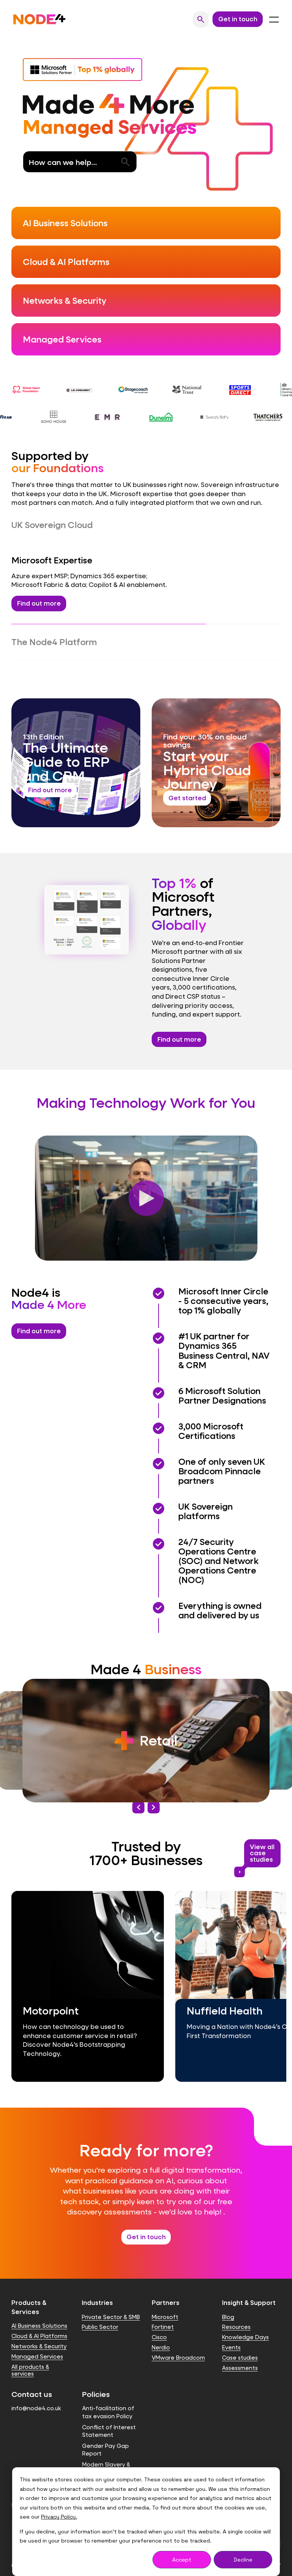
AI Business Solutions (39, 2304)
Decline (243, 2560)
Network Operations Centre (150, 620)
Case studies (240, 2336)
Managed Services (37, 2334)
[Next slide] (154, 1785)
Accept (182, 2560)
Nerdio (161, 2325)
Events (231, 2325)
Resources (236, 2305)
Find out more (179, 1017)
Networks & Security (39, 2324)
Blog (228, 2295)
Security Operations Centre (56, 620)
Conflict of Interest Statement (109, 2409)
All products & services (30, 2348)
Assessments (240, 2346)
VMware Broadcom (178, 2336)
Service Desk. (224, 620)
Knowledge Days (245, 2315)
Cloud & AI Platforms (39, 2314)
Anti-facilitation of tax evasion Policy (108, 2390)
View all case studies (259, 1833)
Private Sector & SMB (111, 2295)
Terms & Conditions (109, 2461)
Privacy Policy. (59, 2517)
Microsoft (165, 2295)
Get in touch (146, 2215)
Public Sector (100, 2305)
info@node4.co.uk (36, 2386)
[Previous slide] (138, 1785)
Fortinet (163, 2305)
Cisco (159, 2315)
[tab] (146, 525)
